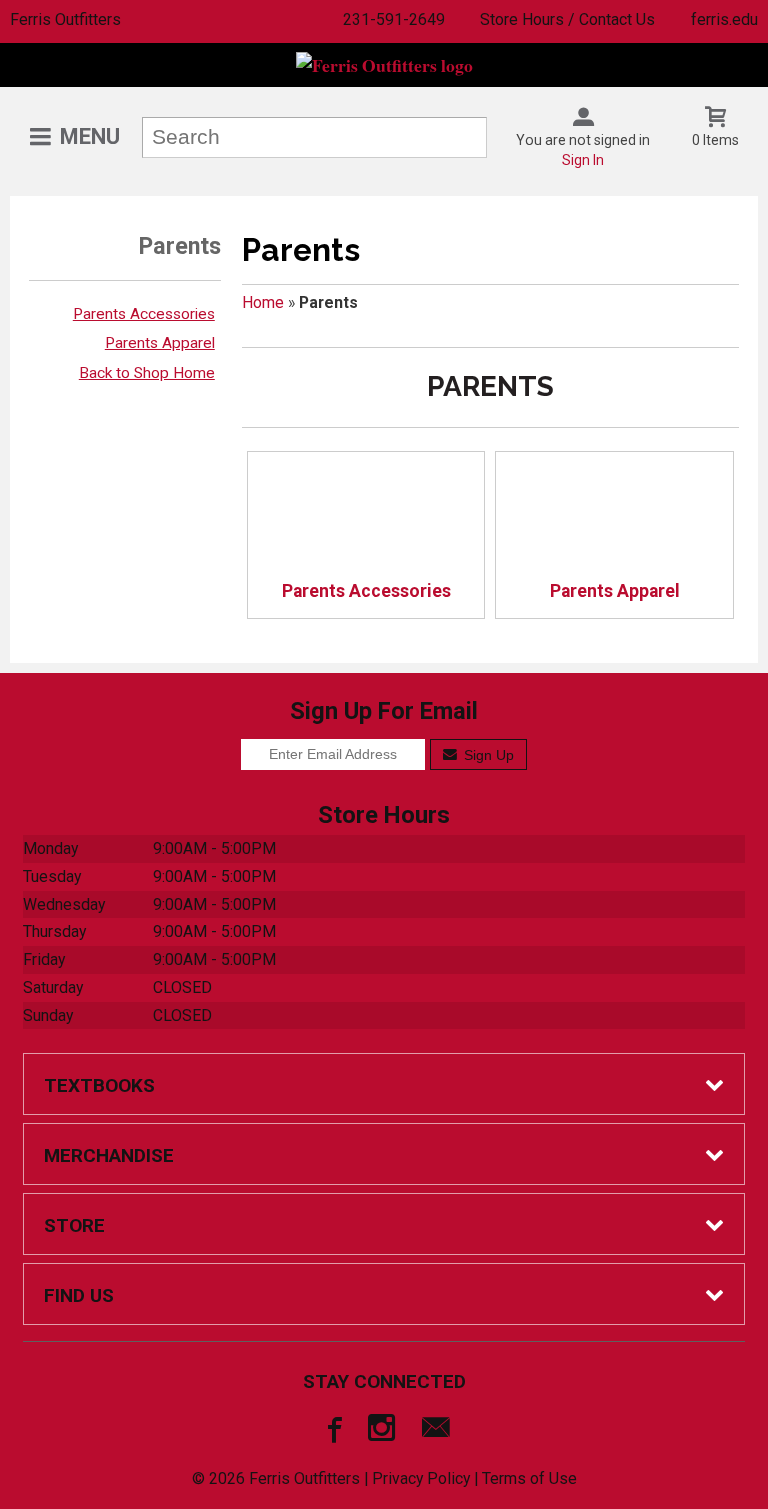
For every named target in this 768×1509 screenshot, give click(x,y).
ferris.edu (724, 19)
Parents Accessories (144, 314)
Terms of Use (529, 1478)
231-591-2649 (394, 19)
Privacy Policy (421, 1478)
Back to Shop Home (147, 373)
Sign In (583, 160)
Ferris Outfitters (65, 19)
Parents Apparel (160, 343)
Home (263, 302)
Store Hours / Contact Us (567, 19)
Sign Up (487, 755)
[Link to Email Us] (436, 1432)
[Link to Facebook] (332, 1432)
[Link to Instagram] (384, 1432)
